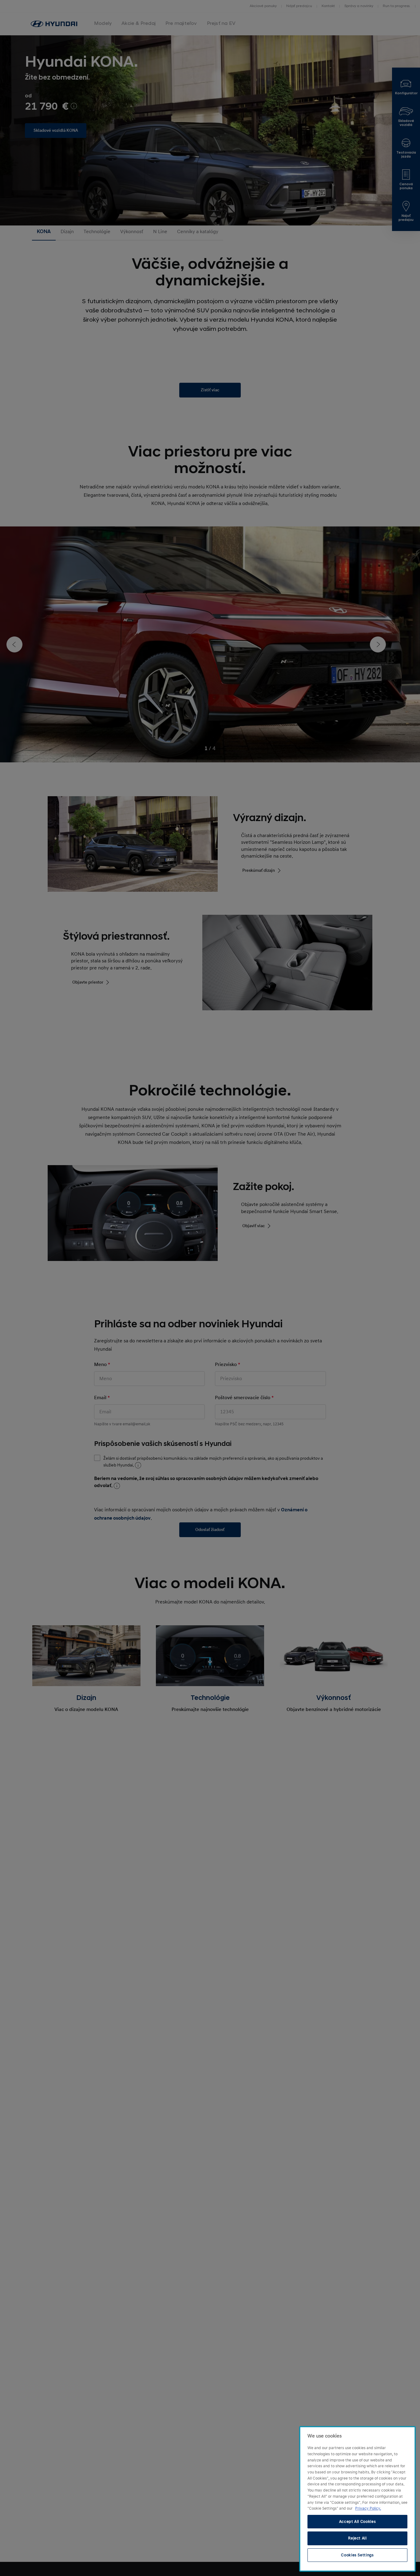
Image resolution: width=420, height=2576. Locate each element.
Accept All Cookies (358, 2522)
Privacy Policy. (368, 2508)
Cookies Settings (357, 2555)
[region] (357, 2499)
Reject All (357, 2538)
